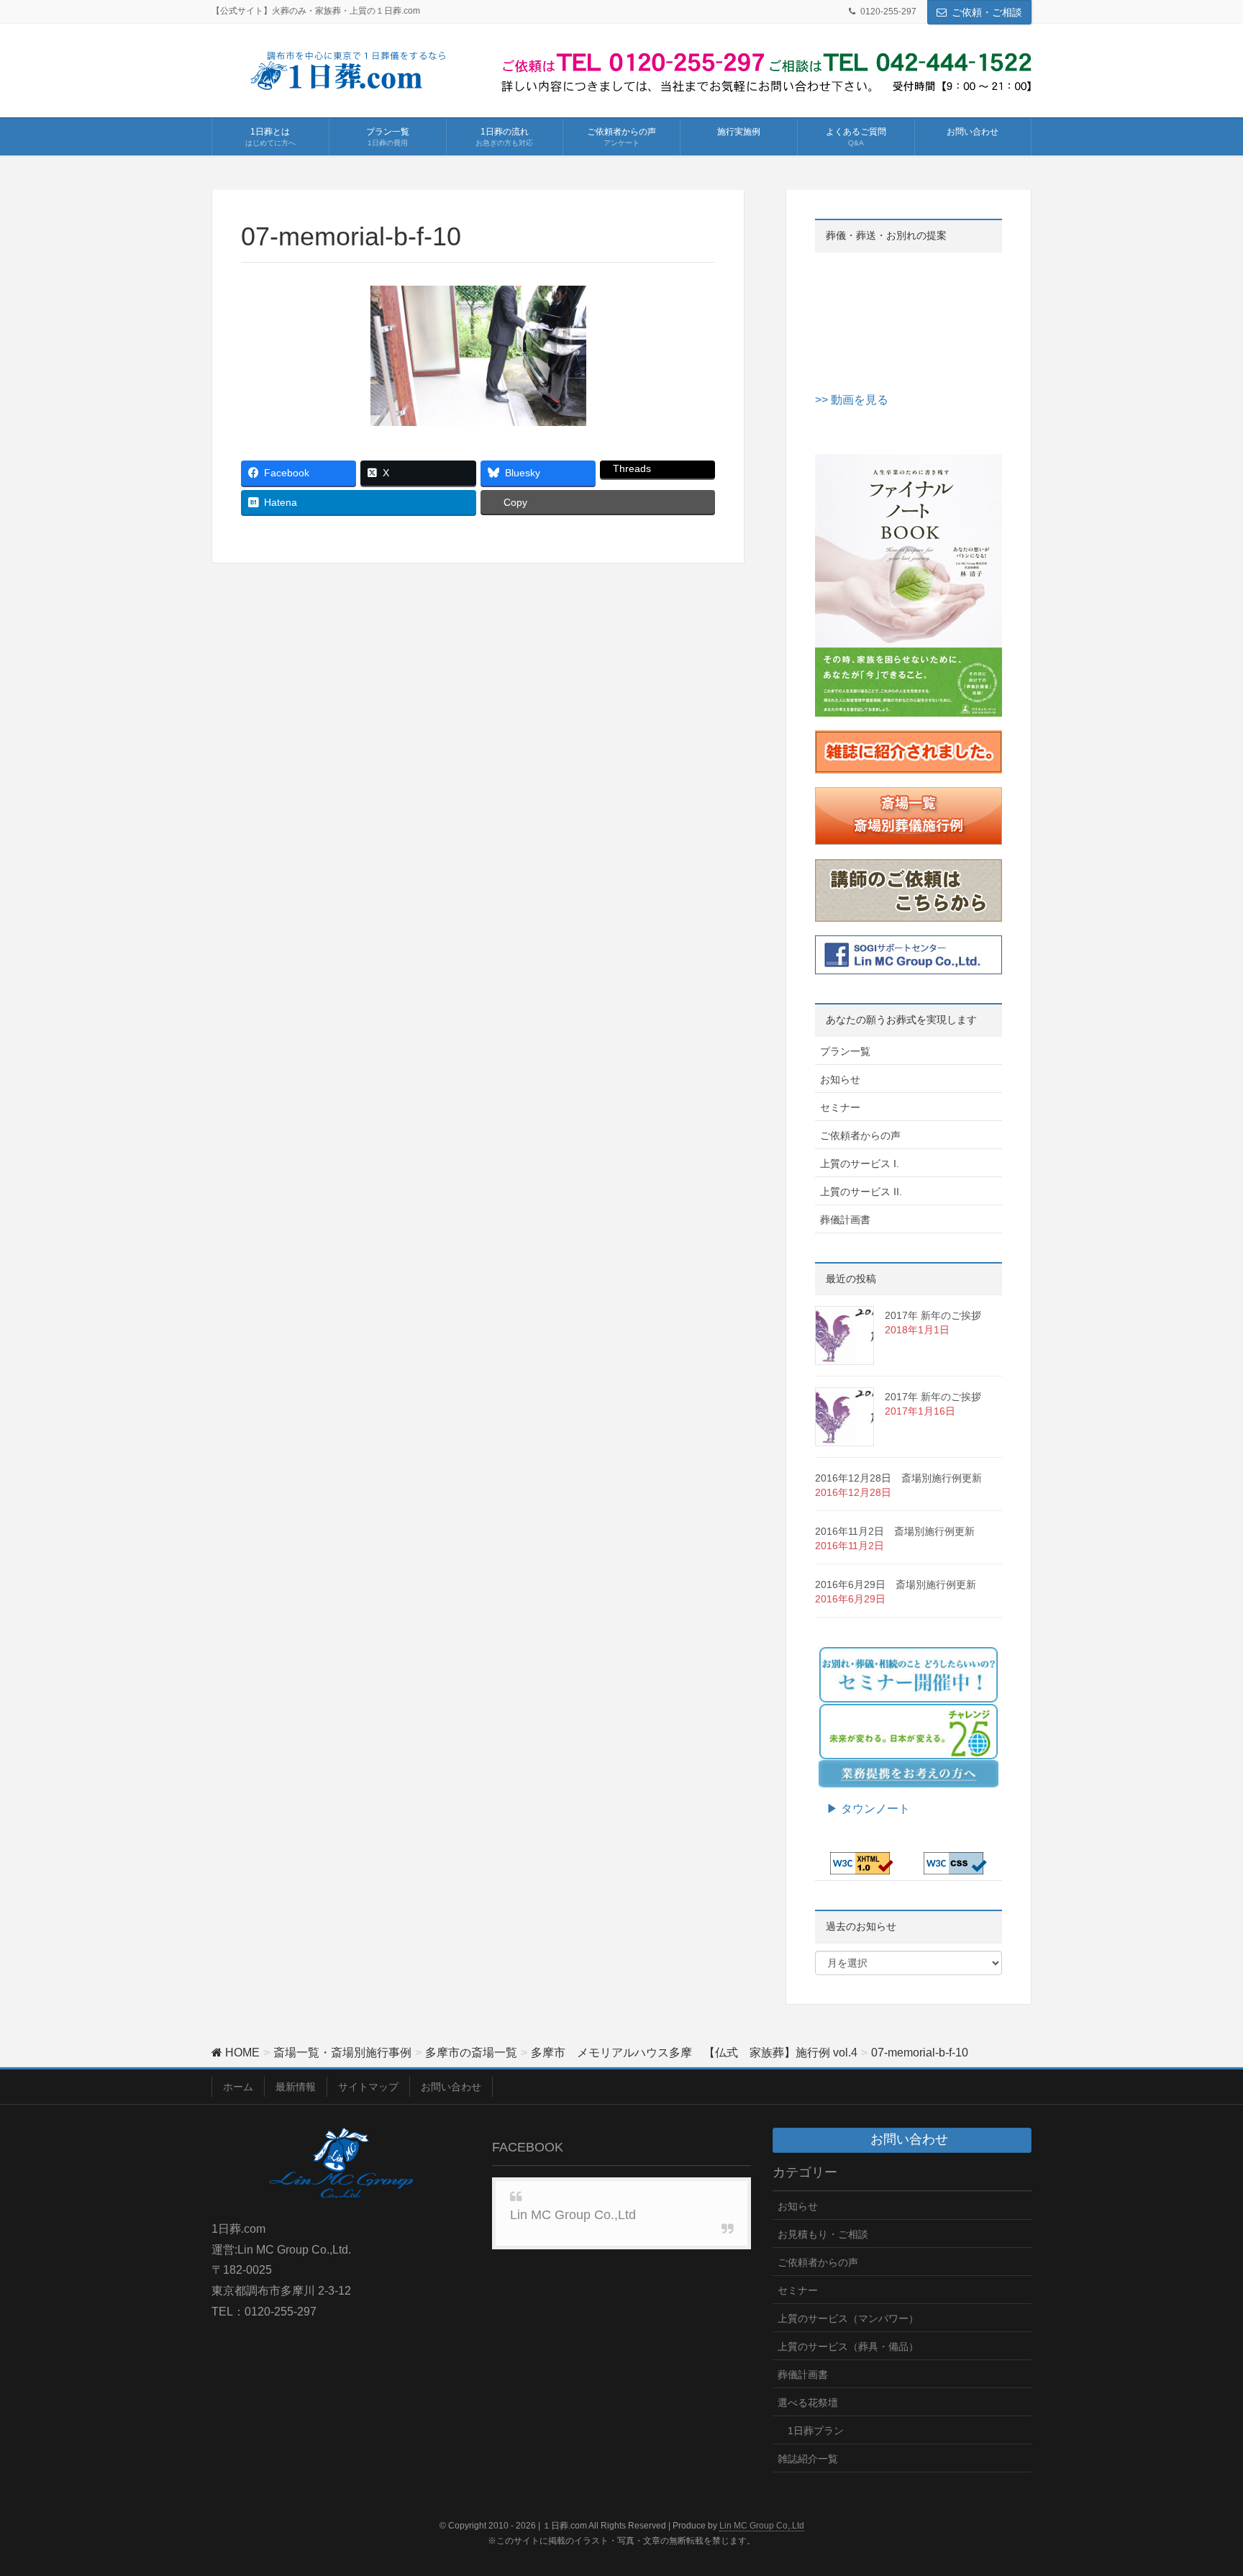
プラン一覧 (845, 1051)
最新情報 (296, 2087)
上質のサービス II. (861, 1192)
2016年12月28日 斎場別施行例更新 (898, 1478)
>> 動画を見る (852, 400)
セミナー (840, 1107)
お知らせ (840, 1079)
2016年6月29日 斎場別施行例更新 (896, 1584)
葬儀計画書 (845, 1220)
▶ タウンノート (862, 1809)
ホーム (238, 2087)
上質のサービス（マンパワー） (848, 2318)
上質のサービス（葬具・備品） (848, 2346)
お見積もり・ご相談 (823, 2234)
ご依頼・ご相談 (987, 12)
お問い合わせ (451, 2087)
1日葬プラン (816, 2431)
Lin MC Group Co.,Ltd (573, 2215)
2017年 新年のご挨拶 (933, 1315)
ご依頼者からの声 (860, 1135)
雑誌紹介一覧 (808, 2459)
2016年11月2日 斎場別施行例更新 (895, 1531)
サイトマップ (368, 2087)
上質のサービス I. (860, 1164)
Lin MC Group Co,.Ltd (762, 2526)
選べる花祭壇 (808, 2403)
